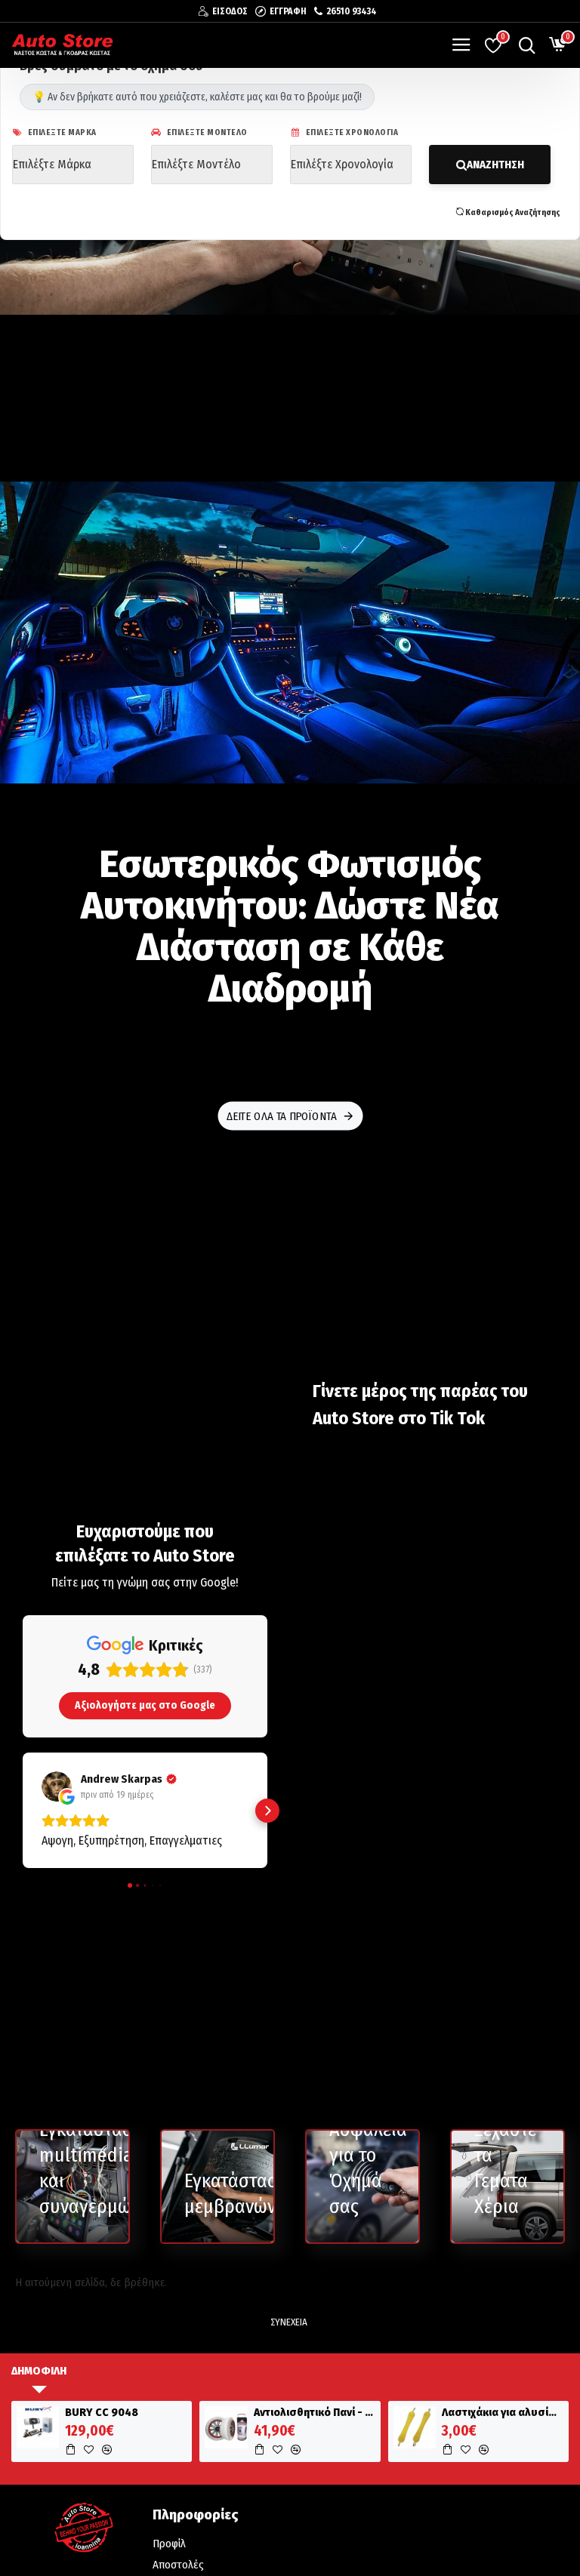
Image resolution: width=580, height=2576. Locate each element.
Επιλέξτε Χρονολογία (351, 132)
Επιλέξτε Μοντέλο (206, 132)
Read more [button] (348, 1524)
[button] (23, 1811)
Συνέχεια (289, 2322)
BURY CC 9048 (102, 2413)
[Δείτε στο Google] (57, 1787)
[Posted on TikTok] (536, 1456)
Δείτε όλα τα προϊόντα (281, 1116)
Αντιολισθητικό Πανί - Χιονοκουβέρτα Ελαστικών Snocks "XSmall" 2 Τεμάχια (315, 2413)
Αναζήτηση (495, 165)
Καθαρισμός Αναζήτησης (512, 212)
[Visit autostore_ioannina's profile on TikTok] (337, 1456)
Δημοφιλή (39, 2371)
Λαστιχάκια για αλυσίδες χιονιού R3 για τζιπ (503, 2413)
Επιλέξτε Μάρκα (61, 132)
